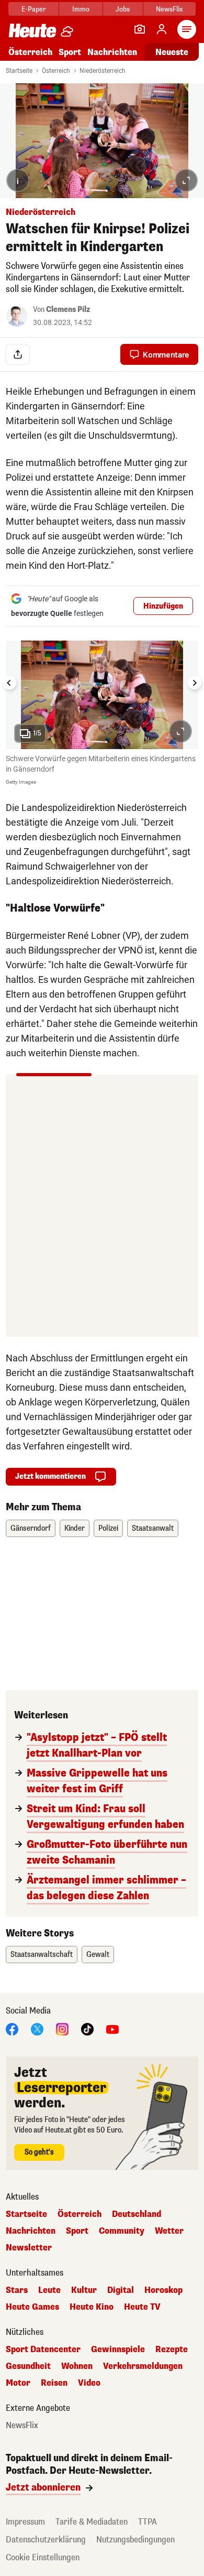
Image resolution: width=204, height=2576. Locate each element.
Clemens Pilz (68, 310)
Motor (18, 2383)
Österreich (30, 52)
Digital (121, 2290)
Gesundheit (28, 2366)
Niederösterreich (103, 71)
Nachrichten (31, 2231)
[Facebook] (12, 2029)
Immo (81, 9)
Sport (70, 52)
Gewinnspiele (118, 2350)
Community (122, 2231)
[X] (37, 2029)
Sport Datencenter (43, 2350)
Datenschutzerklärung (46, 2540)
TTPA (148, 2522)
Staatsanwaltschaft (42, 1955)
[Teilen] (18, 354)
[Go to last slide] (9, 683)
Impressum (25, 2522)
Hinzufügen (163, 606)
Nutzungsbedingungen (135, 2540)
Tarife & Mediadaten (92, 2522)
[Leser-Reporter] (140, 29)
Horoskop (163, 2290)
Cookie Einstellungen (43, 2557)
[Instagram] (62, 2029)
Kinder (75, 1528)
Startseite (19, 71)
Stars (17, 2290)
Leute (49, 2290)
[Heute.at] (32, 30)
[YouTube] (112, 2029)
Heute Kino (92, 2307)
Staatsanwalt (153, 1528)
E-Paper (34, 9)
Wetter (169, 2231)
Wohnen (77, 2366)
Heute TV (142, 2307)
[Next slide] (195, 683)
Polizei (108, 1528)
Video (89, 2383)
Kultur (84, 2290)
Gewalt (98, 1955)
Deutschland (137, 2214)
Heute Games (32, 2307)
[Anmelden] (162, 29)
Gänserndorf (31, 1528)
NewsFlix (169, 9)
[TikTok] (87, 2029)
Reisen (54, 2383)
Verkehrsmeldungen (143, 2366)
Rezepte (172, 2350)
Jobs (123, 9)
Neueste (172, 52)
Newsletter (29, 2248)
